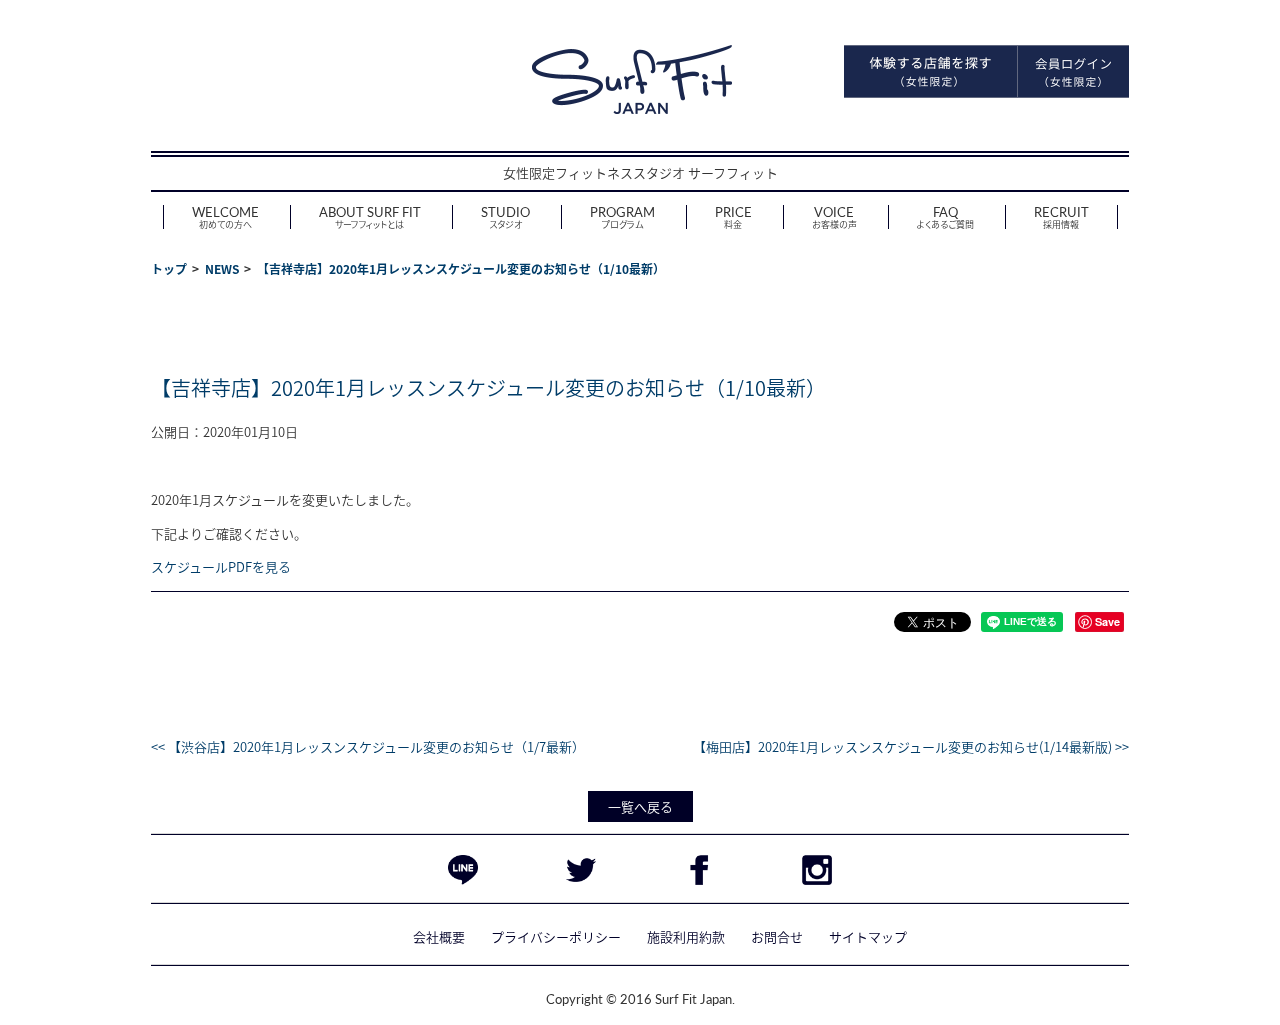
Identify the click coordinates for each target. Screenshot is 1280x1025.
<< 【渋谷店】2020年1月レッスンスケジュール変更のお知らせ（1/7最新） (368, 746)
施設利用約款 (686, 936)
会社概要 (439, 936)
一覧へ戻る (640, 806)
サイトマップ (868, 936)
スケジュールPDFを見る (221, 566)
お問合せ (777, 936)
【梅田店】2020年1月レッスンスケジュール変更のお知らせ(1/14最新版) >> (911, 746)
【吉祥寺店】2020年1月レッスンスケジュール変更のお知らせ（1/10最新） (488, 387)
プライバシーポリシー (556, 936)
